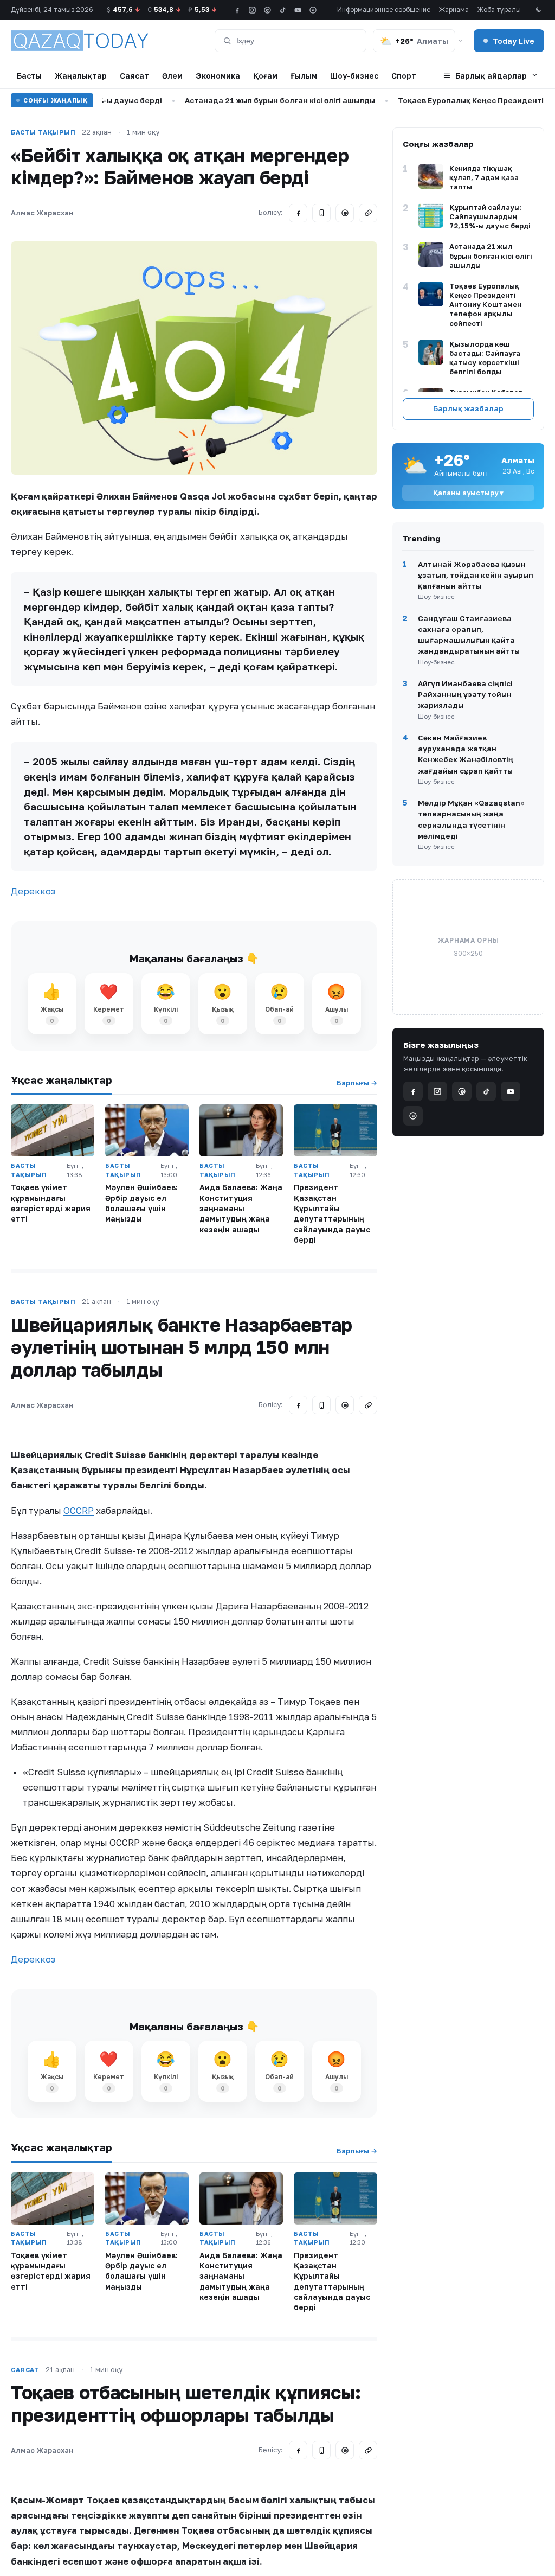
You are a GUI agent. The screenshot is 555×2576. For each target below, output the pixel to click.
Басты (29, 76)
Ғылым (304, 76)
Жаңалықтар (81, 76)
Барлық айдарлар (491, 76)
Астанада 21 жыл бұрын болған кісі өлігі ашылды (251, 100)
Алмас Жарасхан (42, 213)
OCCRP (79, 1511)
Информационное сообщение (384, 9)
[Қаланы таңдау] (460, 41)
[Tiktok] (283, 10)
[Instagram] (252, 10)
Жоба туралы (499, 9)
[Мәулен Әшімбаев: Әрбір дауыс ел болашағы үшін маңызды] (147, 1130)
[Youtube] (298, 10)
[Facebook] (237, 10)
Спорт (404, 76)
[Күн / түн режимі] (538, 10)
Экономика (218, 76)
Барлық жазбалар (468, 408)
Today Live (514, 41)
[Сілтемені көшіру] (368, 213)
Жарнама (454, 9)
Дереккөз (33, 891)
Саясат (134, 76)
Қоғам (265, 76)
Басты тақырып (43, 132)
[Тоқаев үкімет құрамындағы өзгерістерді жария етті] (53, 1130)
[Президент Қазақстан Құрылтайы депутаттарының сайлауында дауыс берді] (335, 1130)
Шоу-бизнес (354, 76)
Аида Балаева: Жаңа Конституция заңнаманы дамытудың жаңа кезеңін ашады (241, 1208)
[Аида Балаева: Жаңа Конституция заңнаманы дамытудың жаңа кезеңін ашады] (241, 1130)
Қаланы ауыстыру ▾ (468, 493)
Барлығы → (357, 1083)
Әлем (172, 76)
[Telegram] (321, 213)
